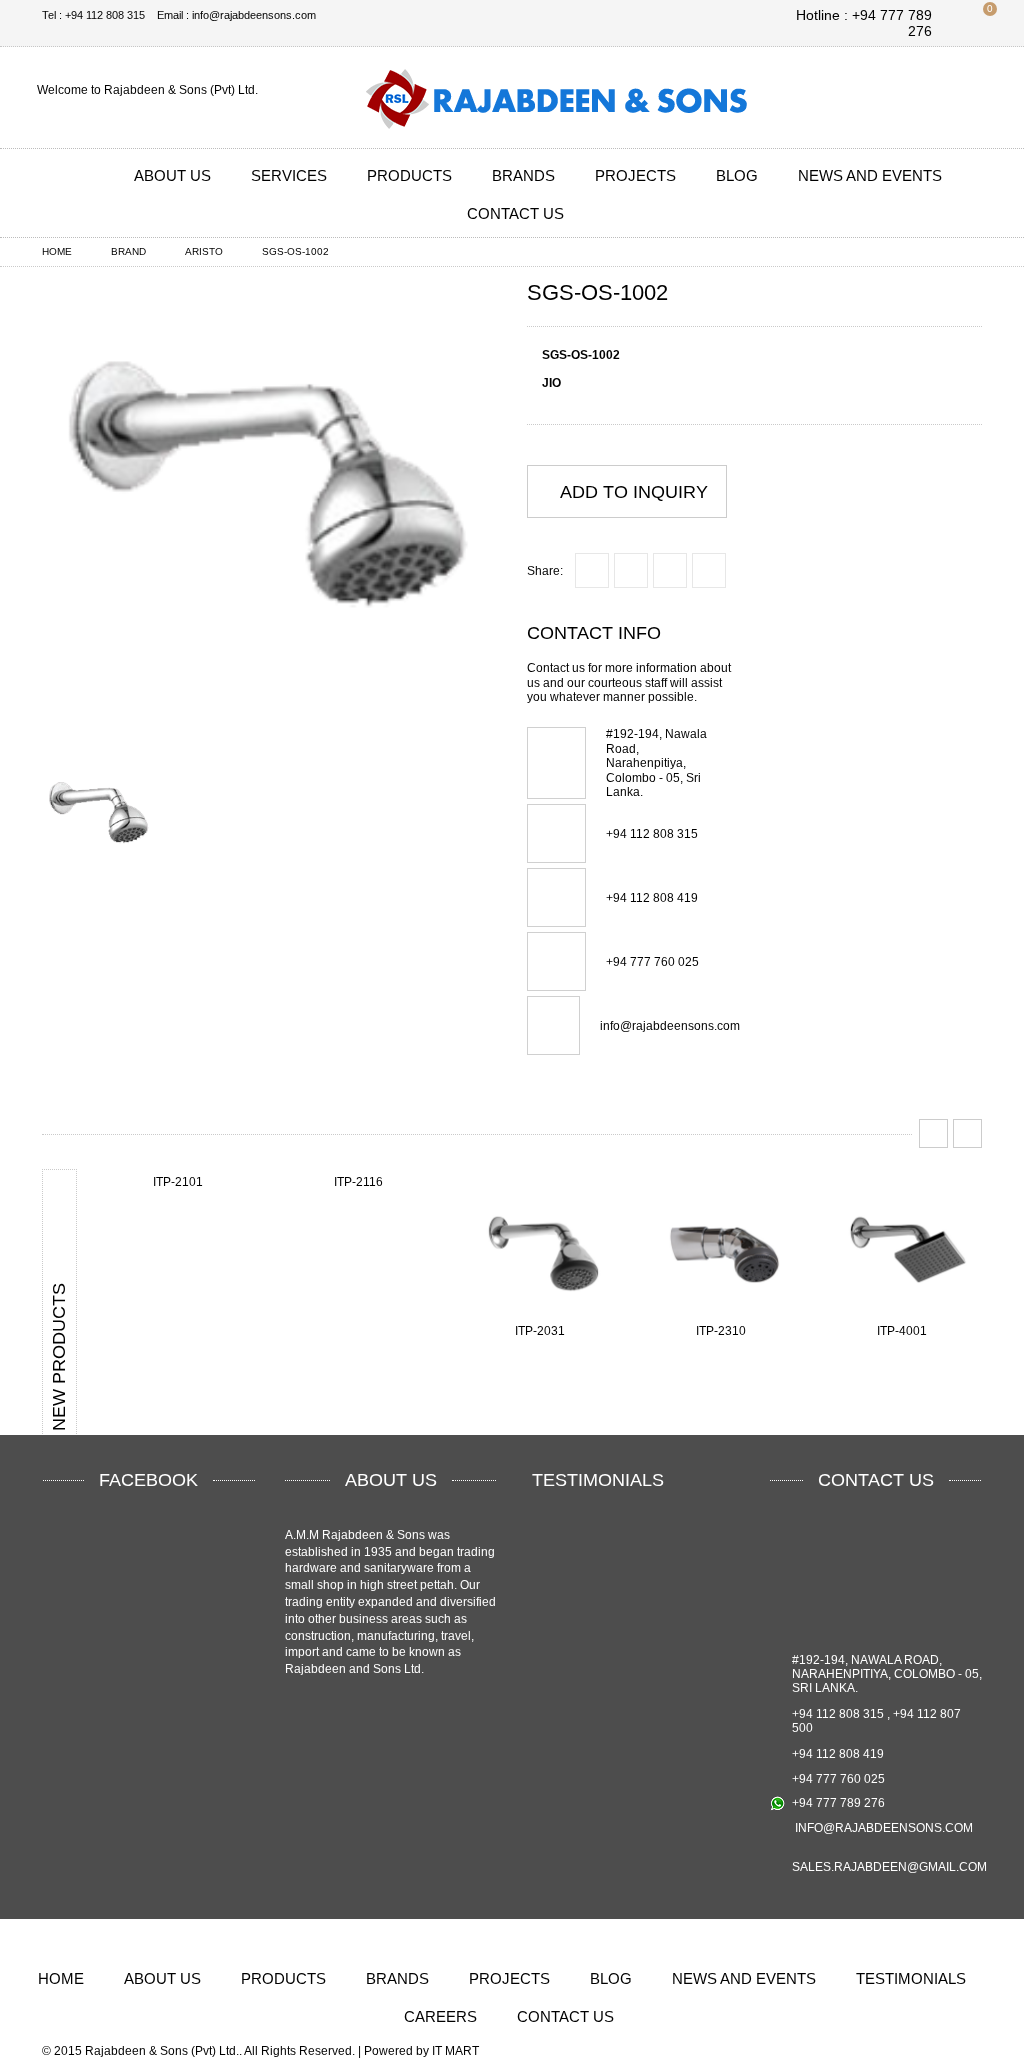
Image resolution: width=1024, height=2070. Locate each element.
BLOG (737, 175)
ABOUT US (172, 175)
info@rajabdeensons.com (670, 1026)
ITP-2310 (721, 1331)
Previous (933, 1133)
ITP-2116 (358, 1182)
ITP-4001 (902, 1331)
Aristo (204, 251)
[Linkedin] (920, 98)
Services (289, 175)
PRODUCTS (409, 175)
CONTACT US (515, 213)
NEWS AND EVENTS (870, 175)
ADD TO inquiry (634, 492)
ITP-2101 (178, 1182)
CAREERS (440, 2016)
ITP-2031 (540, 1331)
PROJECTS (635, 175)
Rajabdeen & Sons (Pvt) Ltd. (162, 2051)
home (57, 251)
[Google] (969, 98)
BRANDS (523, 175)
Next (967, 1133)
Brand (128, 251)
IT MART (455, 2051)
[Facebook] (871, 98)
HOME (61, 1978)
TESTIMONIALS (911, 1978)
